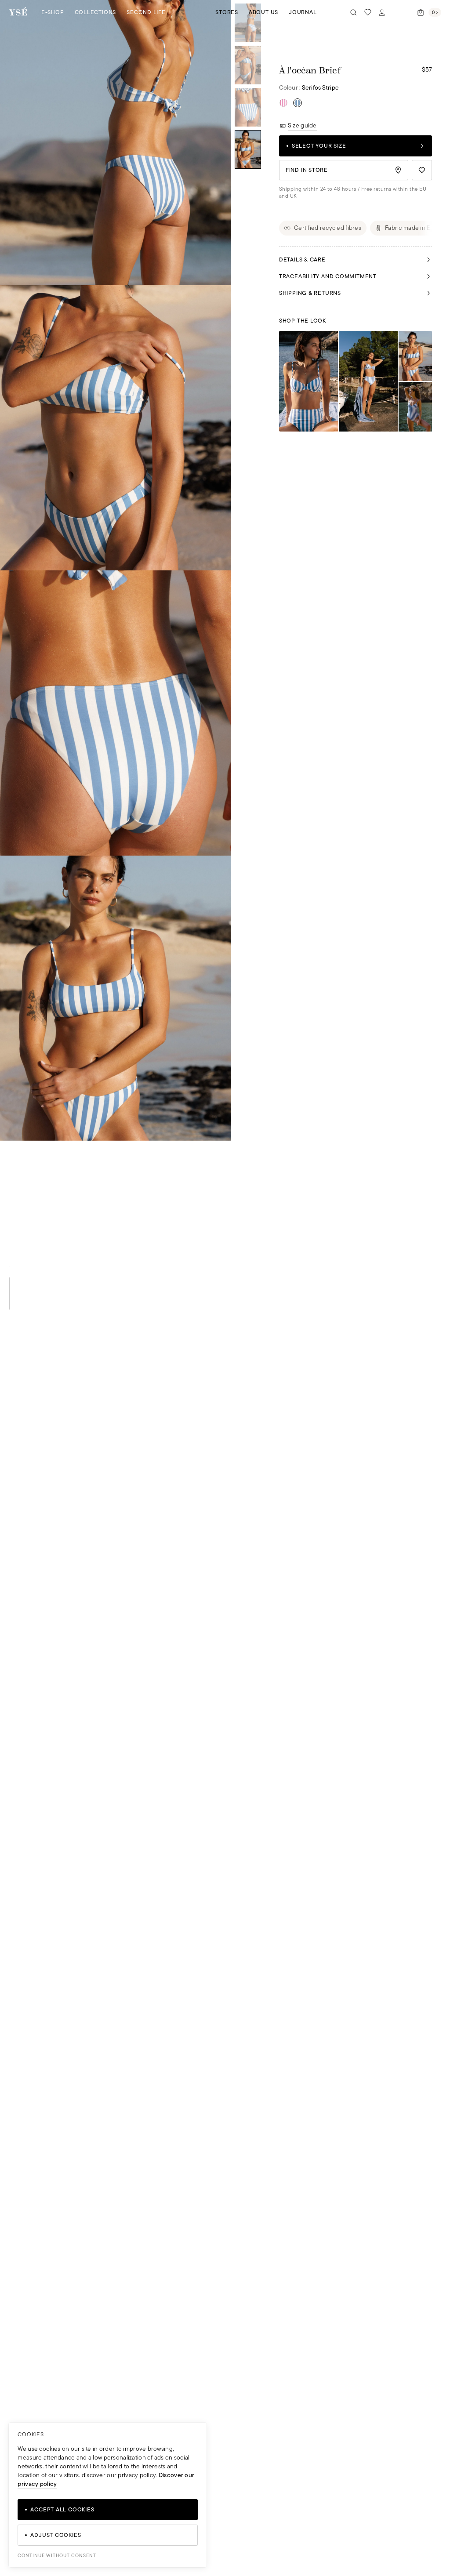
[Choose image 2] (248, 65)
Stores (227, 12)
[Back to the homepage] (18, 12)
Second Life (146, 12)
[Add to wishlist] (422, 170)
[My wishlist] (368, 12)
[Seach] (354, 12)
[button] (116, 143)
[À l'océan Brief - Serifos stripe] (298, 103)
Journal (303, 12)
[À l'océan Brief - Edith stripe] (283, 103)
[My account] (382, 12)
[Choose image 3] (248, 107)
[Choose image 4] (248, 149)
